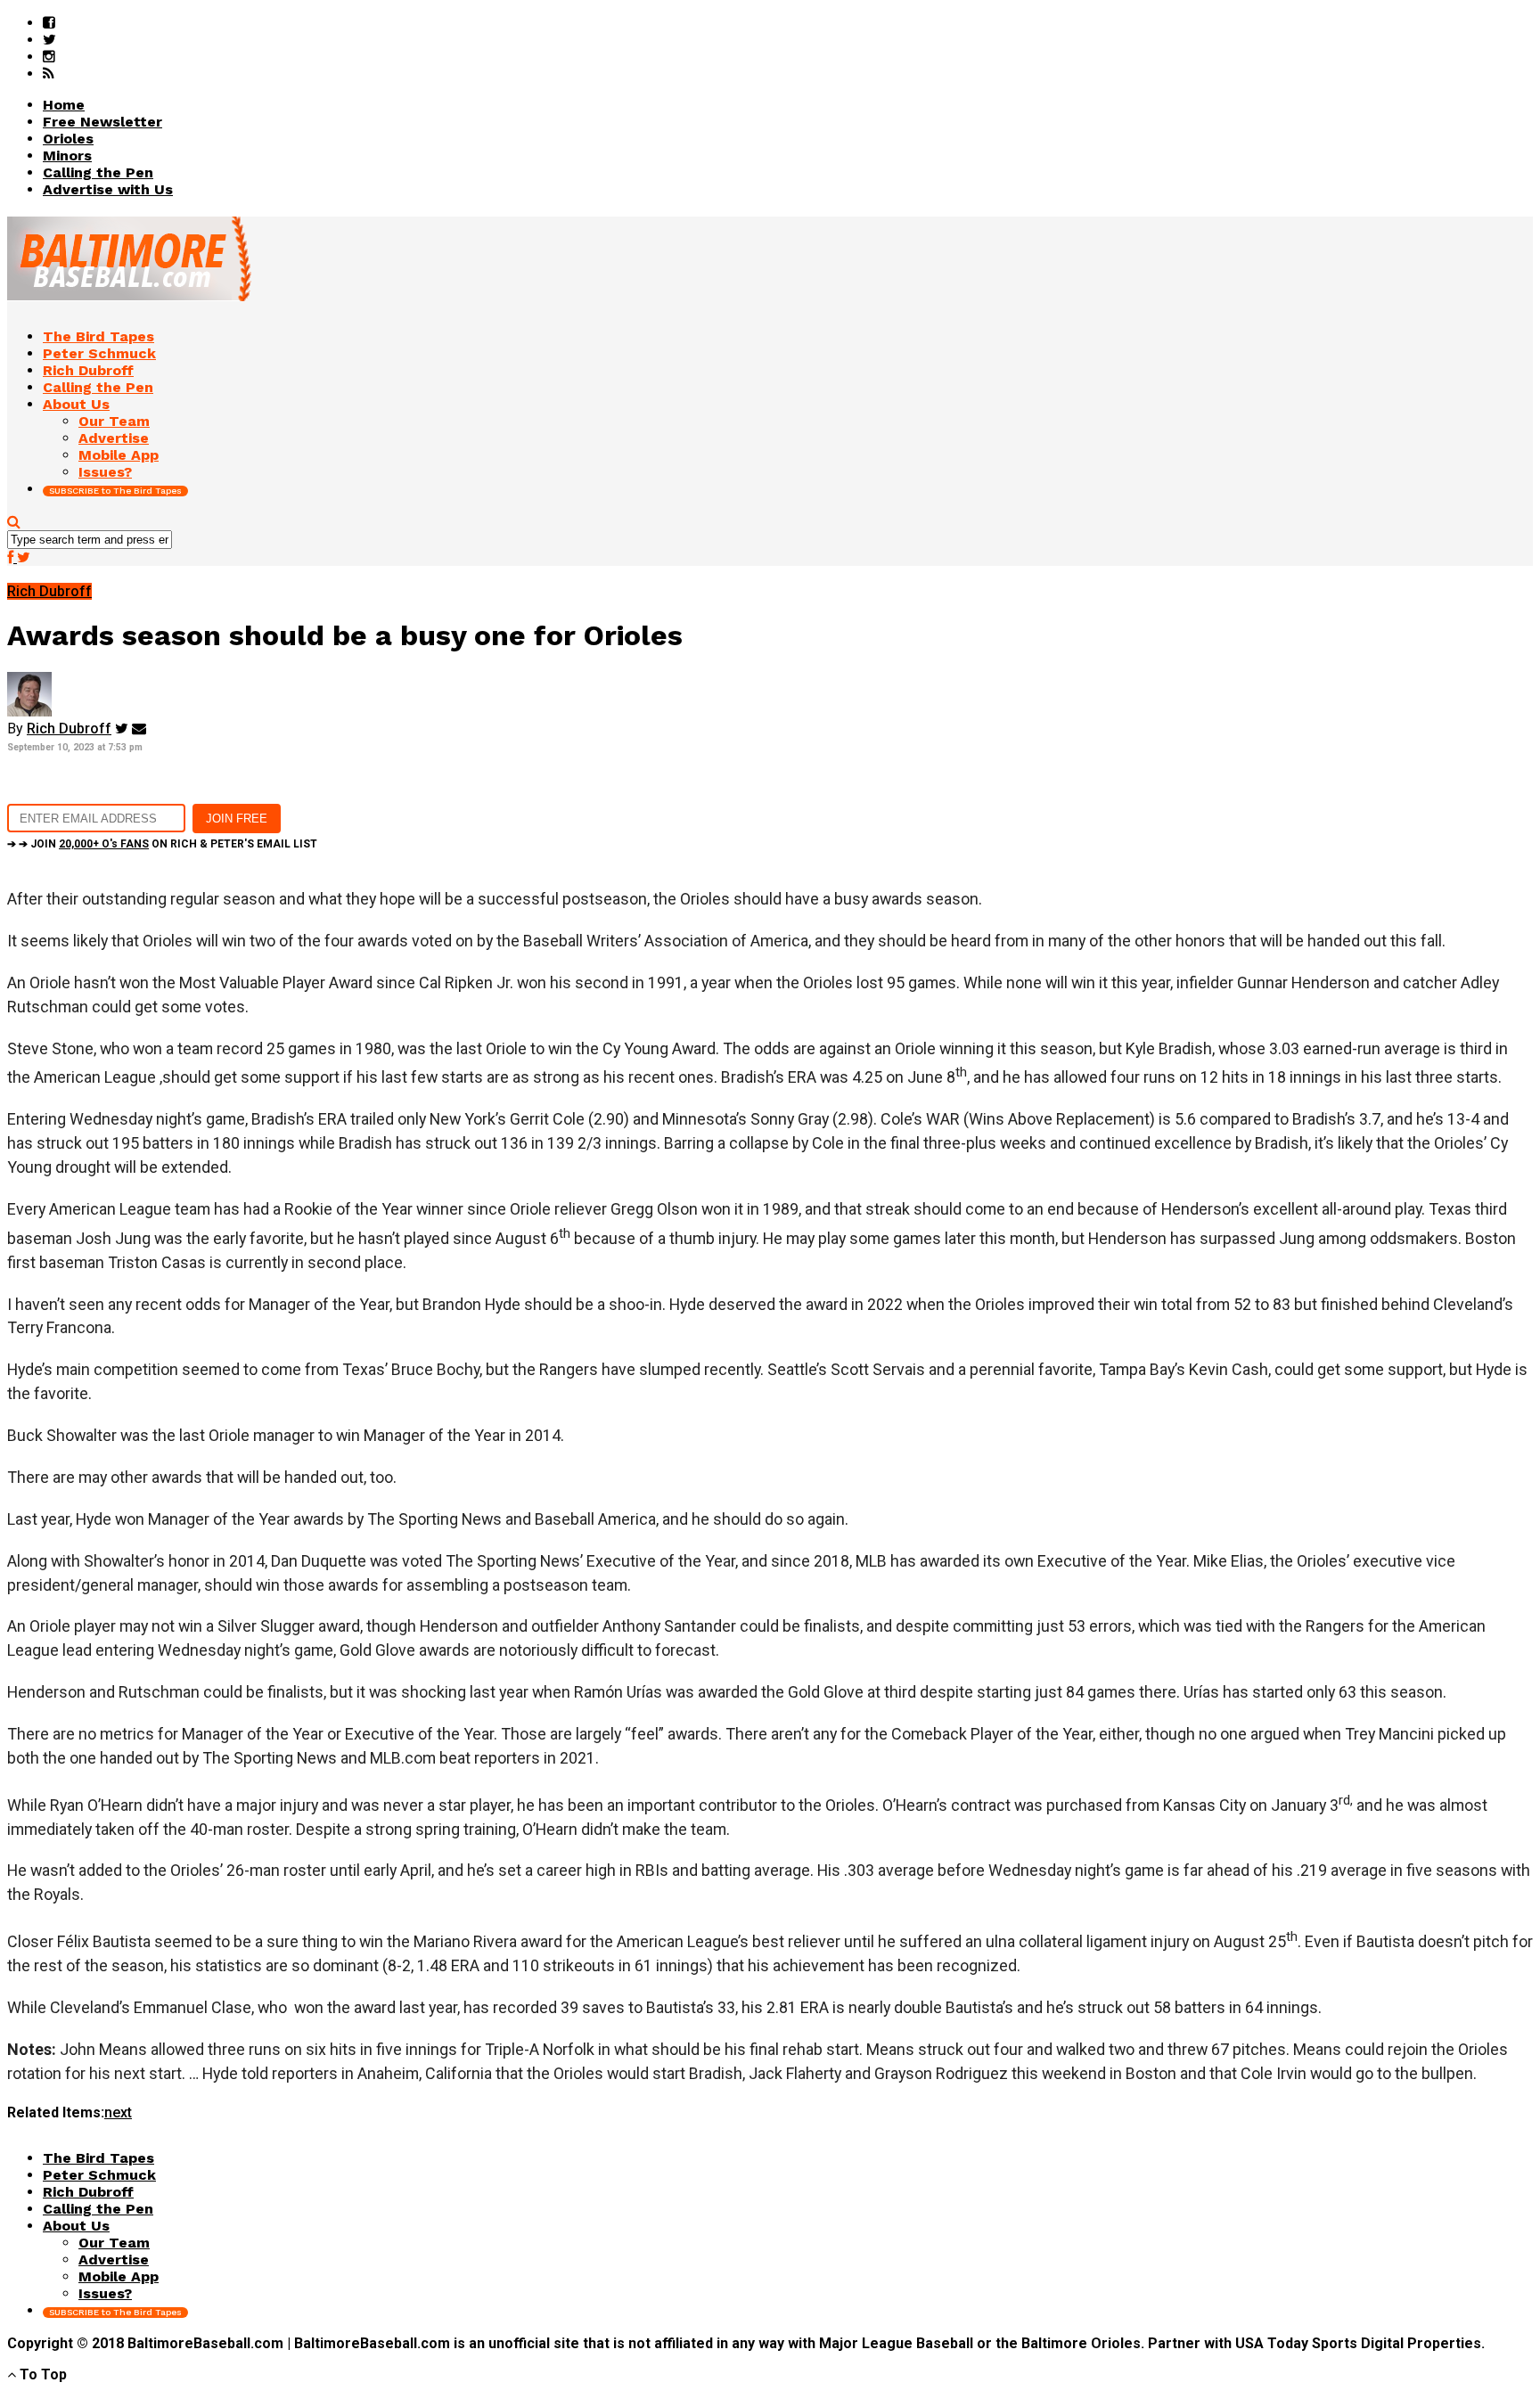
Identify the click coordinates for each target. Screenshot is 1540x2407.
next (118, 2112)
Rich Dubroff (69, 729)
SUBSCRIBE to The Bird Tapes (115, 491)
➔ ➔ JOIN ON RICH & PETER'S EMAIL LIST (162, 844)
